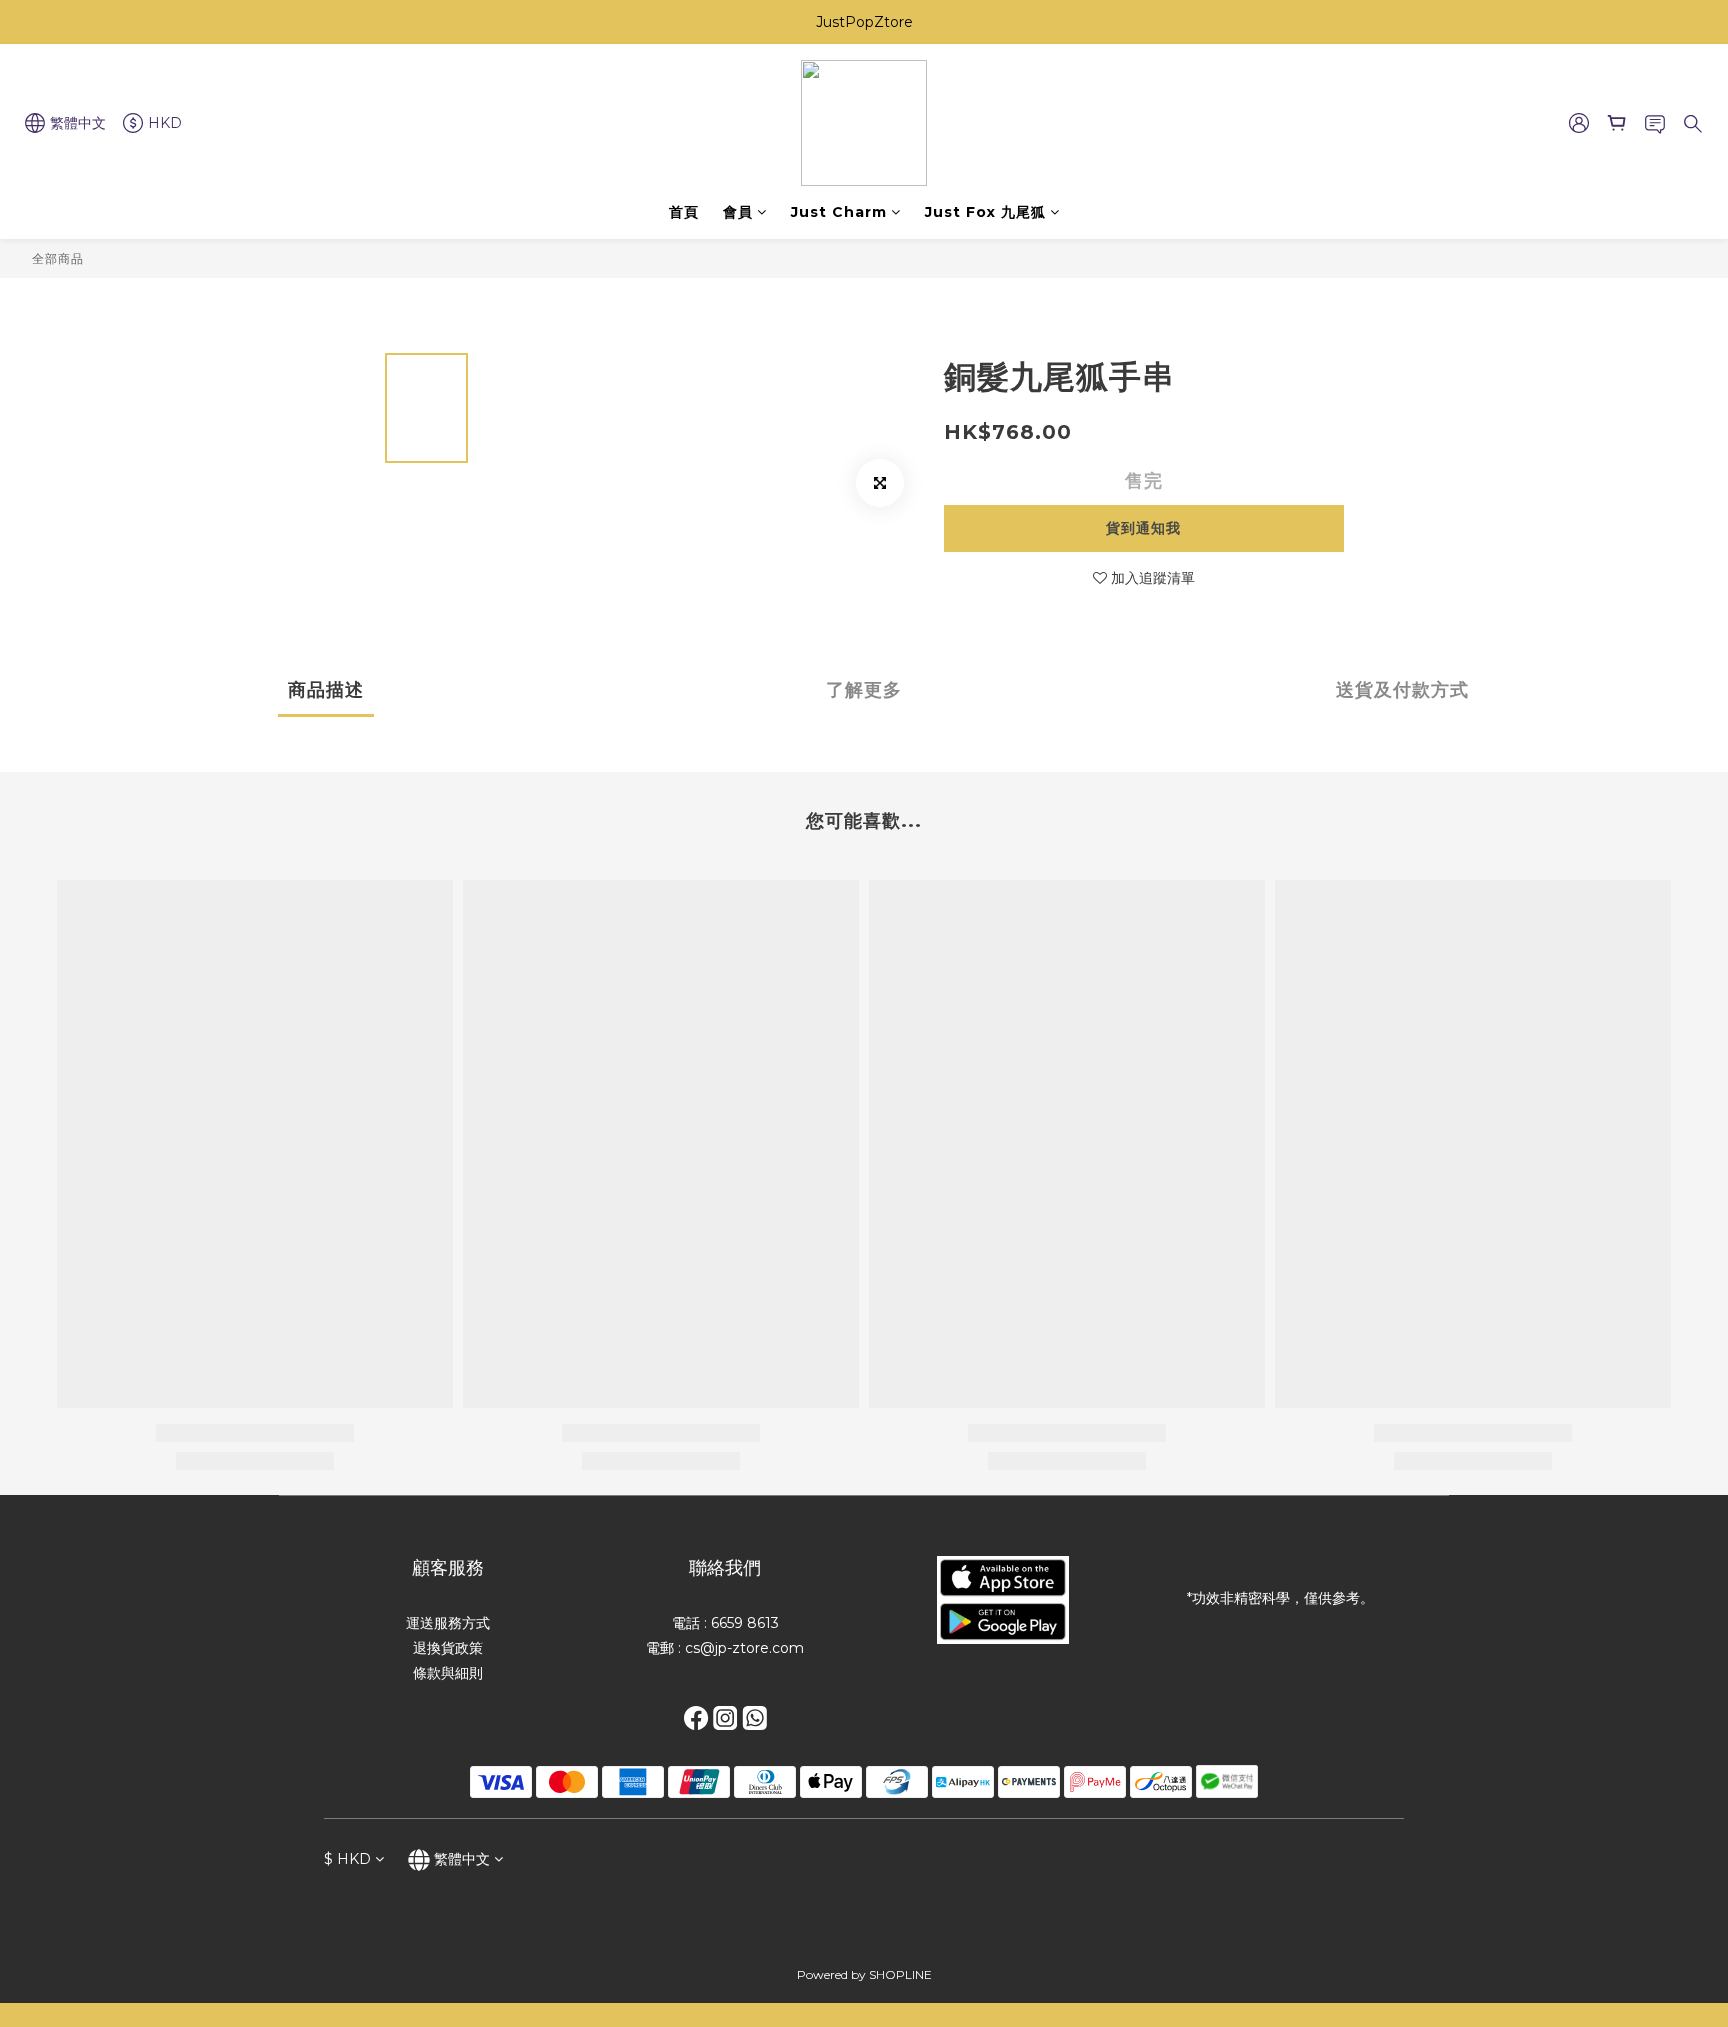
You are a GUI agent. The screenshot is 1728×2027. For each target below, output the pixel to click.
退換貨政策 (448, 1648)
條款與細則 (448, 1673)
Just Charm (839, 212)
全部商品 (58, 258)
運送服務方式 (448, 1623)
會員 (738, 212)
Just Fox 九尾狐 (985, 212)
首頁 (684, 212)
